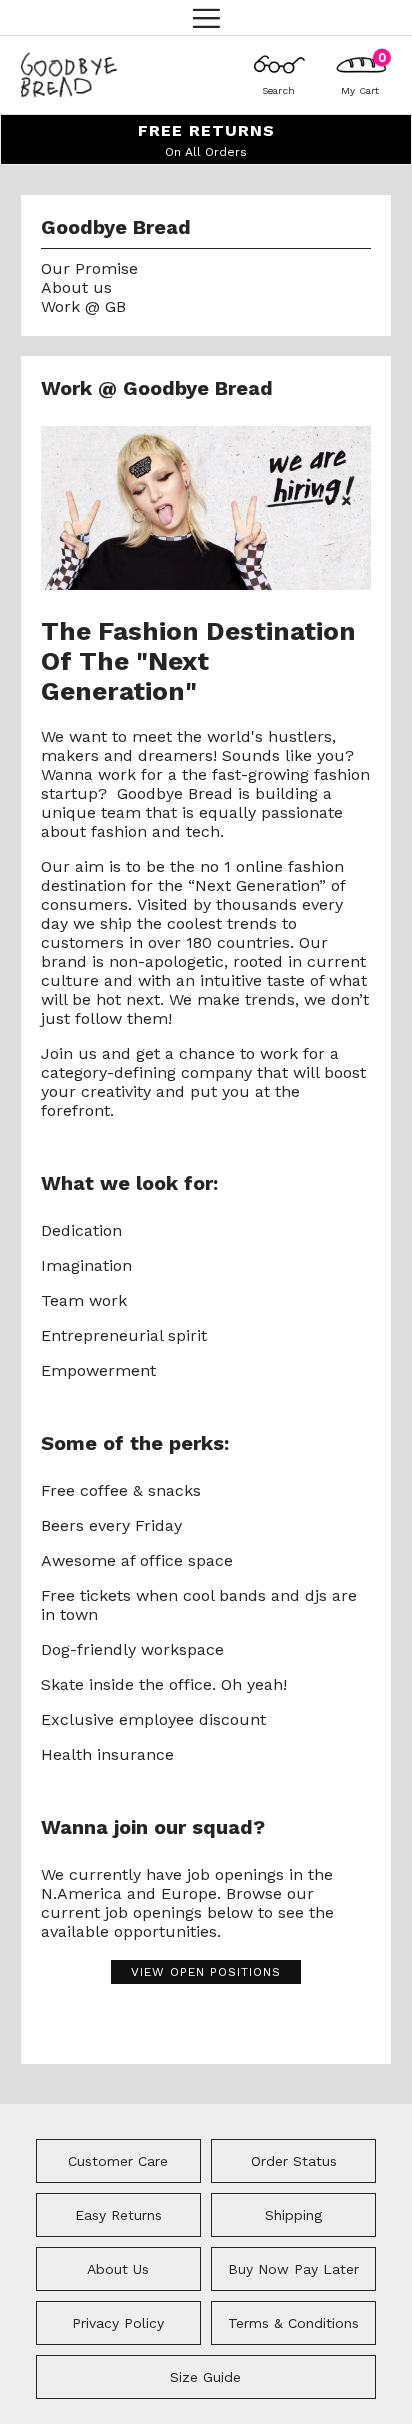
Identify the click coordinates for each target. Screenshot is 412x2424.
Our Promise (89, 268)
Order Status (294, 2161)
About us (76, 287)
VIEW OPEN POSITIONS (206, 1972)
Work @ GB (83, 306)
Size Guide (205, 2377)
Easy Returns (118, 2215)
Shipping (293, 2215)
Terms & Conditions (293, 2323)
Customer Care (118, 2161)
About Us (118, 2269)
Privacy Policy (118, 2323)
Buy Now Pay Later (293, 2269)
